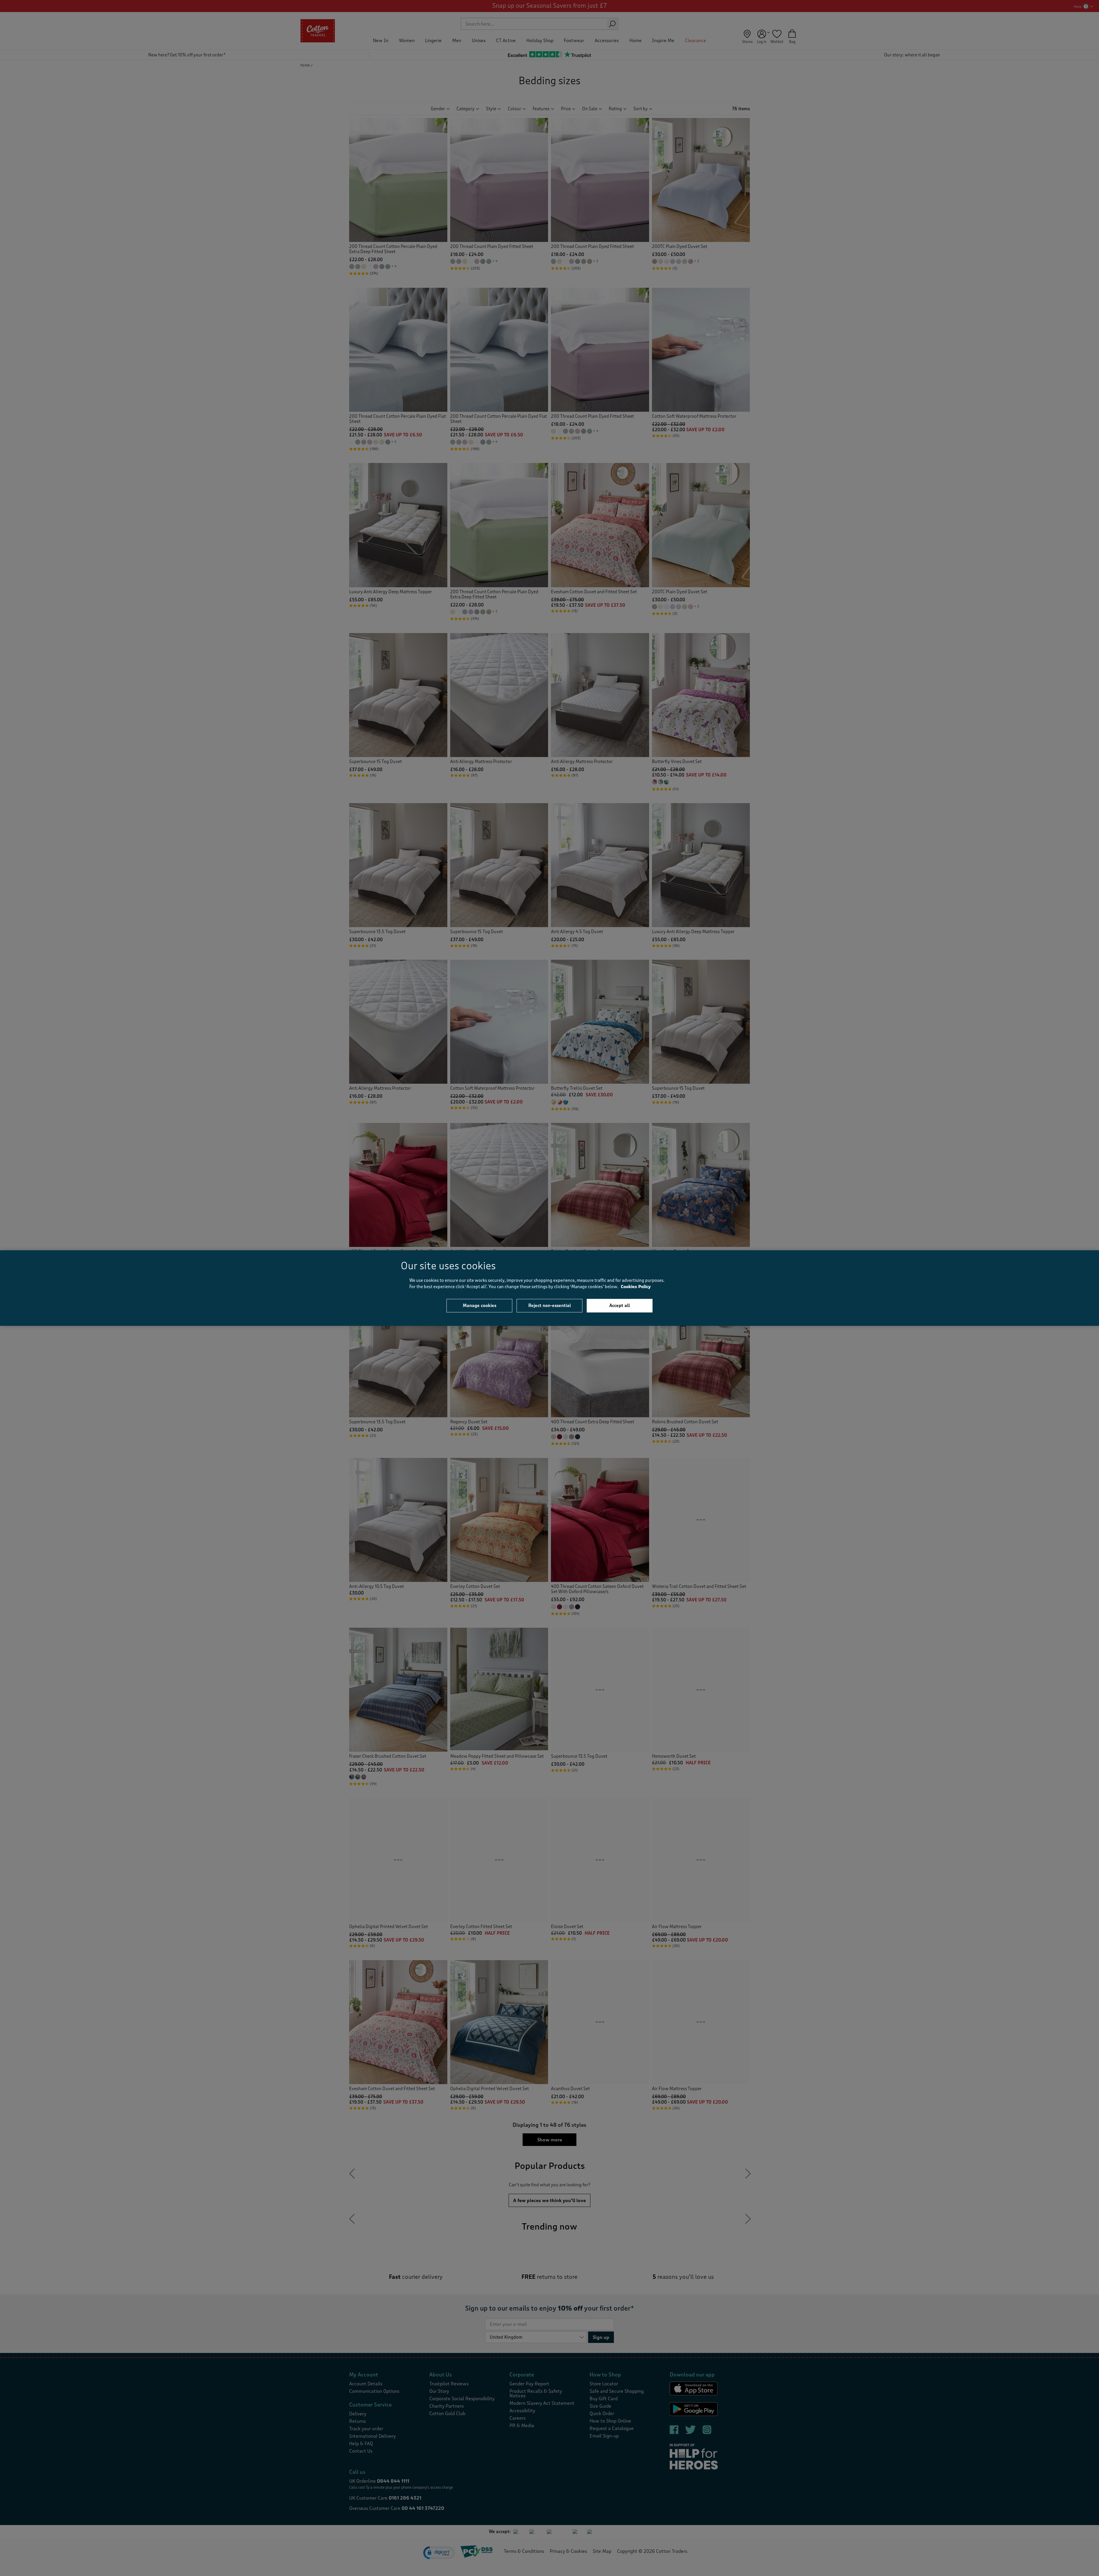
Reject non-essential (550, 1305)
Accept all (620, 1305)
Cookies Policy (636, 1287)
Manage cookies (480, 1305)
